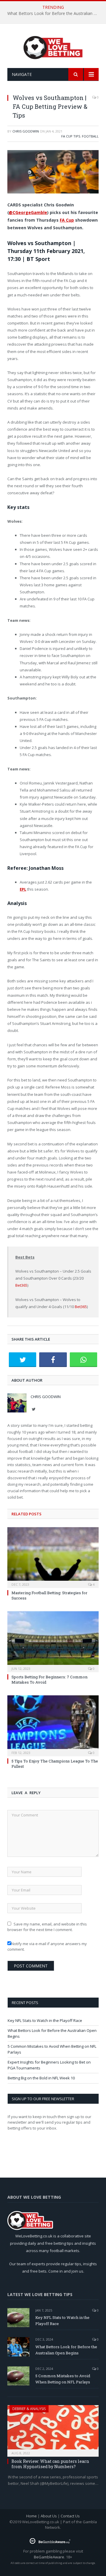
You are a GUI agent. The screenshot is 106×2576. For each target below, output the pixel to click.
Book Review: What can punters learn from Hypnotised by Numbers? (50, 2464)
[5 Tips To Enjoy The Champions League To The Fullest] (53, 1725)
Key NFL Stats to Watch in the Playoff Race (45, 2020)
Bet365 (21, 1285)
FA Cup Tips (71, 136)
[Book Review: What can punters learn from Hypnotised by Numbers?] (53, 2429)
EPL (23, 889)
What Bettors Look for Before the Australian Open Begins (54, 13)
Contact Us (70, 2516)
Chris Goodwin (26, 131)
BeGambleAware (49, 2557)
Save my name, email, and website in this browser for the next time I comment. (47, 1927)
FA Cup (67, 220)
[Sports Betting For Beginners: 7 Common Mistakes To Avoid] (53, 1641)
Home (32, 2516)
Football (90, 136)
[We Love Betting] (53, 47)
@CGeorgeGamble (28, 212)
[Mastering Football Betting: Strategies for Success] (53, 1557)
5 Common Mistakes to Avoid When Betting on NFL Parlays (63, 2379)
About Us (49, 2516)
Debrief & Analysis (29, 2409)
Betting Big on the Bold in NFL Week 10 (41, 2078)
